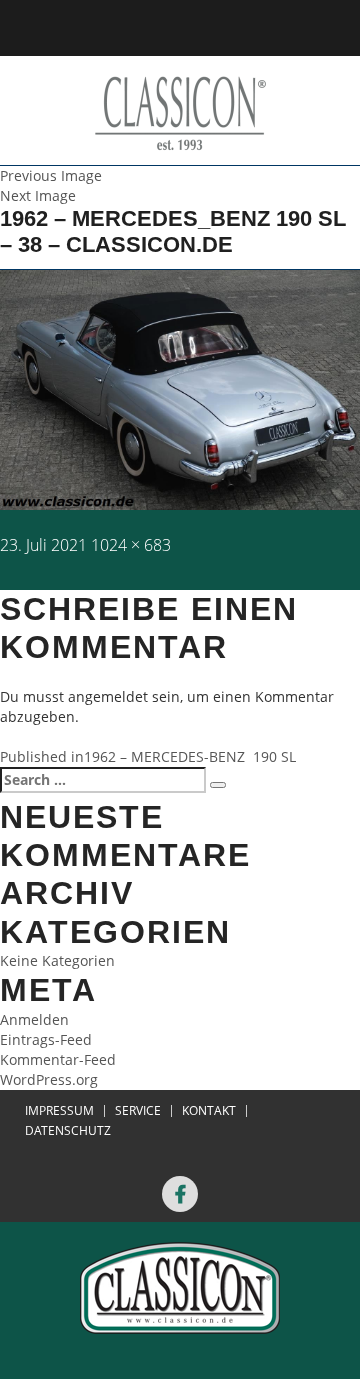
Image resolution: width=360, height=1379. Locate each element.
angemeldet (108, 696)
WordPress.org (49, 1079)
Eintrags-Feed (46, 1039)
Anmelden (34, 1019)
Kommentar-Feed (58, 1059)
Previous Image (51, 175)
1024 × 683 (131, 545)
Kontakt (209, 1111)
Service (138, 1111)
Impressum (59, 1111)
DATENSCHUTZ (68, 1131)
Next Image (38, 195)
